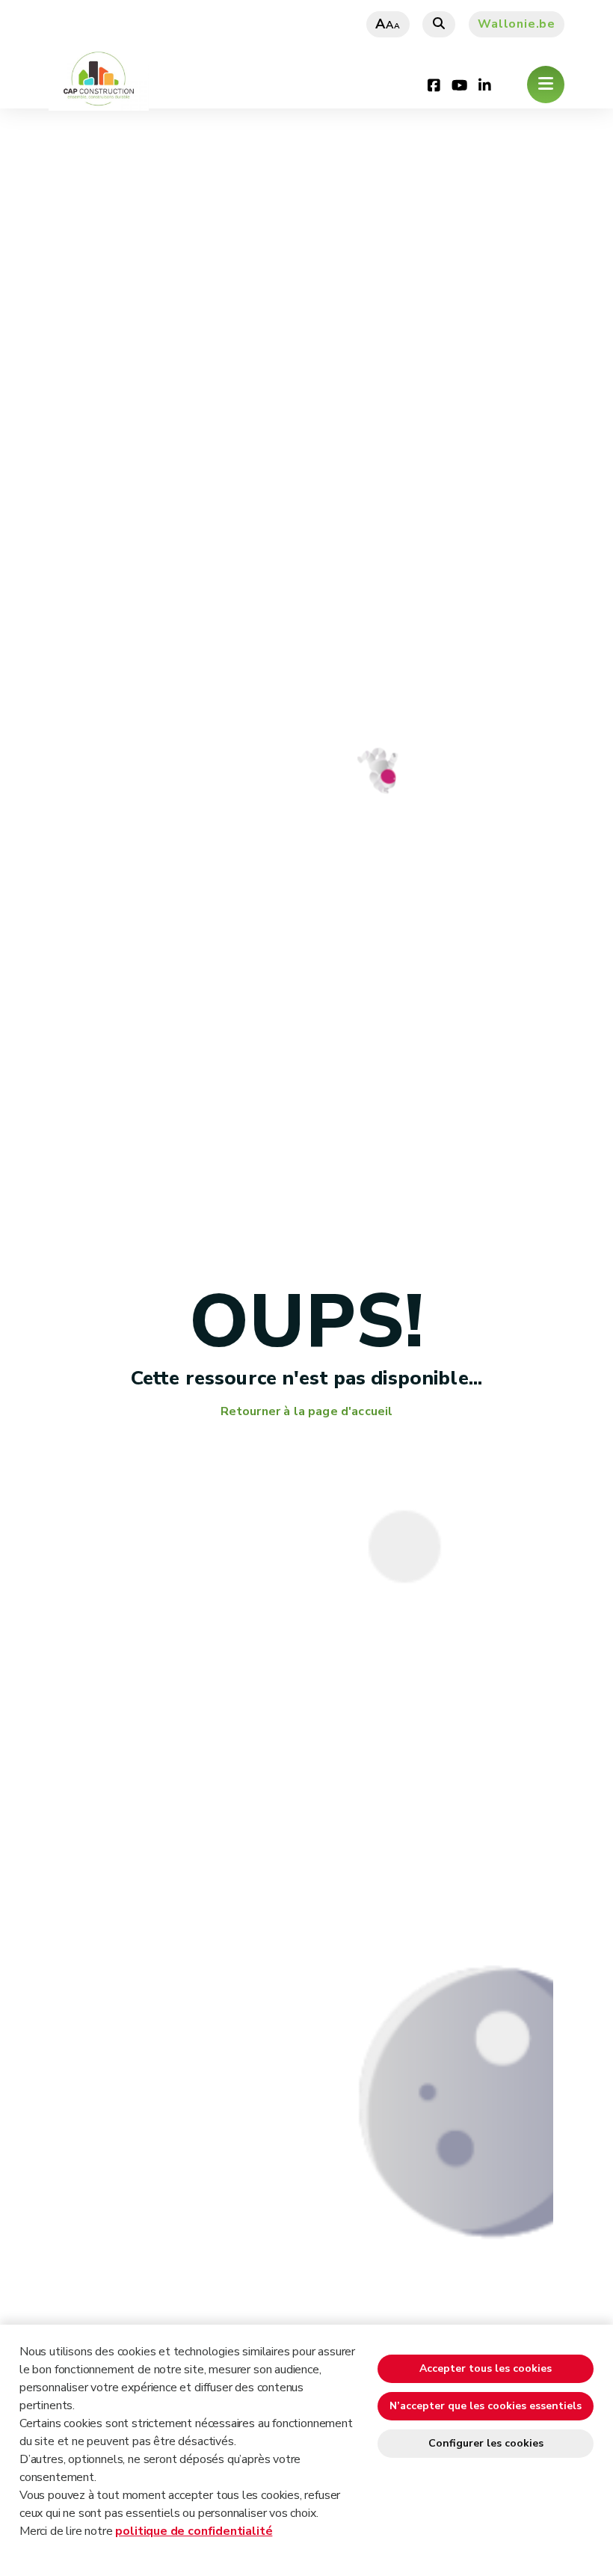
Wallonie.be (517, 24)
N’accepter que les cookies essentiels (486, 2406)
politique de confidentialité (194, 2531)
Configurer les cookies (486, 2443)
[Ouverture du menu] (546, 85)
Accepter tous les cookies (486, 2368)
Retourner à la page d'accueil (307, 1412)
